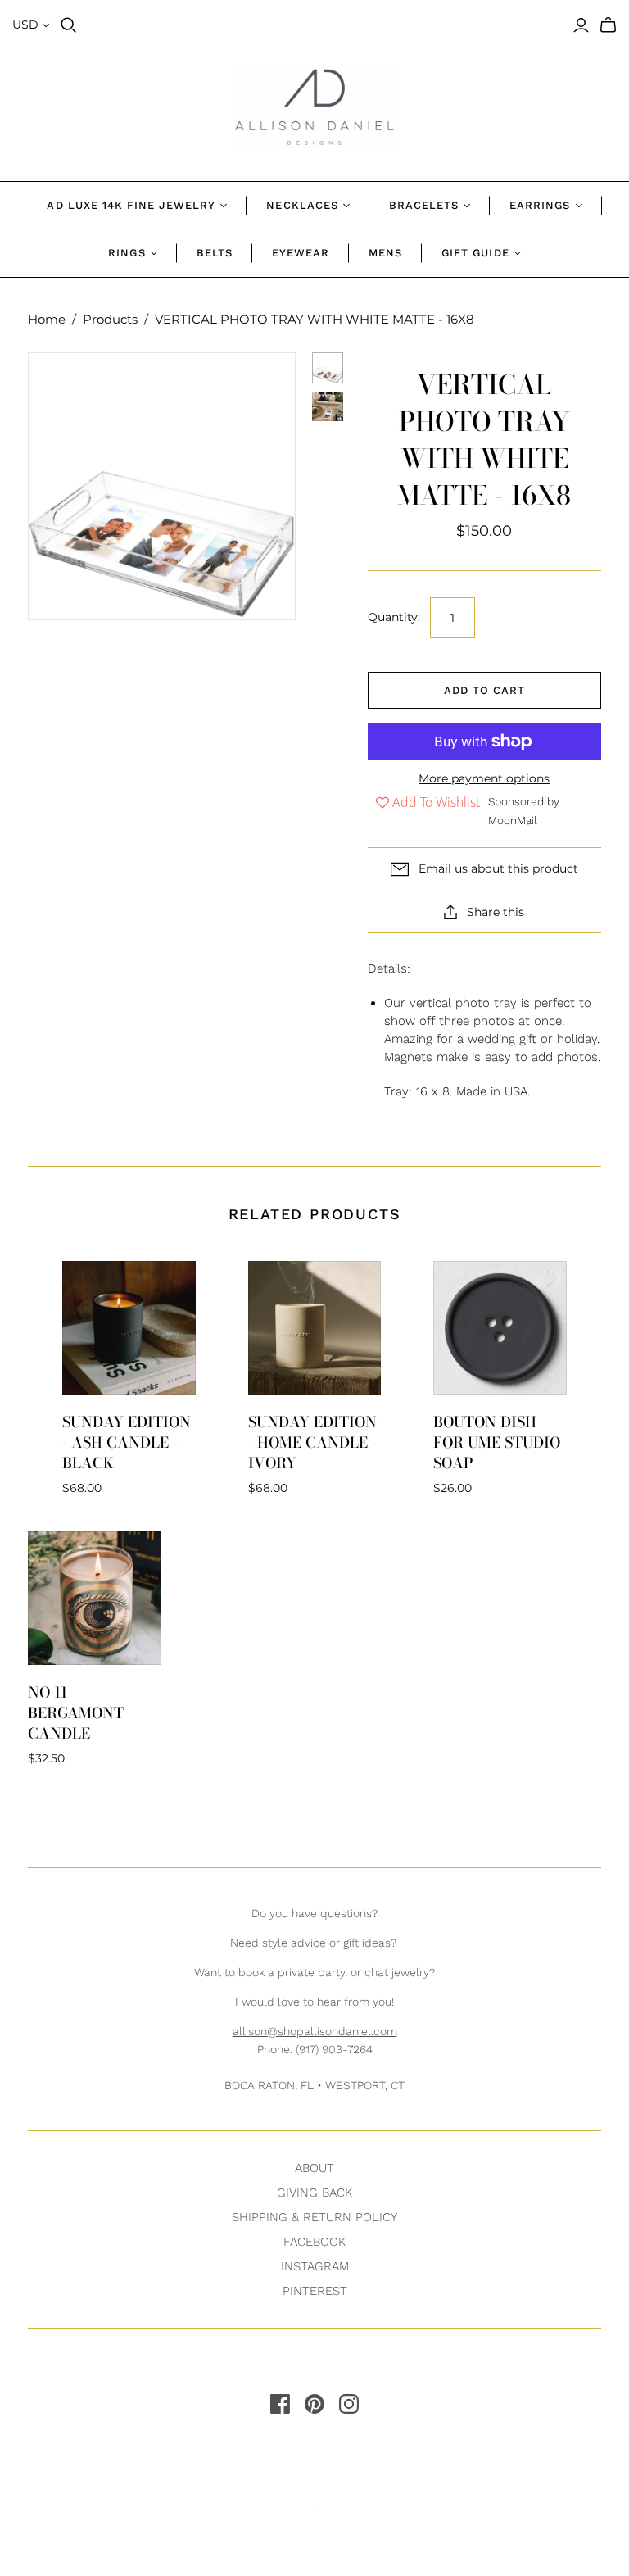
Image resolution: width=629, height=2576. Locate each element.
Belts (215, 253)
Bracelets (424, 205)
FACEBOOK (314, 2242)
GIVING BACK (314, 2193)
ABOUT (314, 2168)
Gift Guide (475, 253)
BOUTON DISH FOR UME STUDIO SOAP (497, 1442)
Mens (385, 253)
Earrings (540, 205)
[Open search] (69, 25)
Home (47, 319)
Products (110, 319)
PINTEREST (315, 2291)
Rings (127, 253)
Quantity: (394, 617)
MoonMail (513, 820)
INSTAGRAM (315, 2266)
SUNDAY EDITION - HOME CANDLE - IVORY (312, 1442)
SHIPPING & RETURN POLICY (314, 2217)
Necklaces (302, 205)
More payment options (484, 778)
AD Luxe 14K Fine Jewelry (131, 205)
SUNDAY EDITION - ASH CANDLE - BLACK (127, 1442)
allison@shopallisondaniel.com (315, 2031)
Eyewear (301, 253)
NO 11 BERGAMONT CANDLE (76, 1713)
